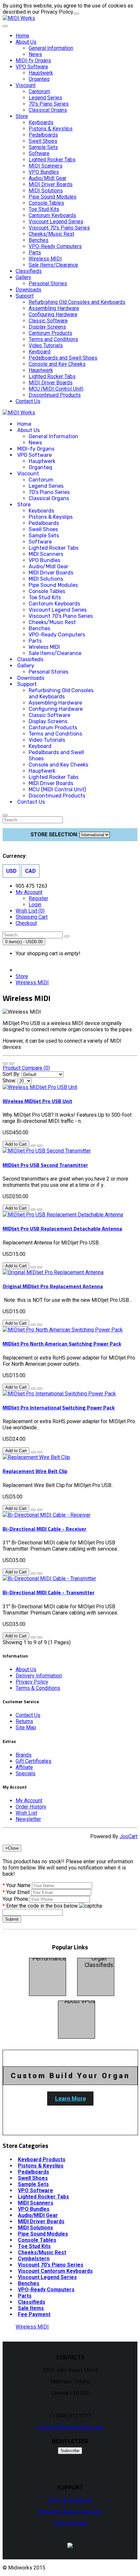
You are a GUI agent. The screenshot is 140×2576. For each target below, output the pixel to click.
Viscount (26, 85)
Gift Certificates (34, 1761)
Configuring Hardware (53, 314)
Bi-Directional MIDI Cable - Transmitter (49, 1592)
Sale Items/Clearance (53, 265)
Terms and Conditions (53, 339)
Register (38, 898)
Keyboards (41, 122)
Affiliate (24, 1767)
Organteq (39, 79)
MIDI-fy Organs (33, 60)
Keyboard (40, 352)
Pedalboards (43, 135)
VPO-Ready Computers (55, 246)
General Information (51, 48)
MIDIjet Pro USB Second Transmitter (45, 1165)
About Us (26, 42)
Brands (24, 1755)
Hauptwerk (41, 73)
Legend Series (45, 98)
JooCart (128, 1836)
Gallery (23, 277)
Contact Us (28, 401)
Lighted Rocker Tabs (52, 160)
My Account (29, 1801)
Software (39, 153)
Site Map (26, 1727)
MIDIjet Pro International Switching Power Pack (59, 1407)
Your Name (18, 1885)
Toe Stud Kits (44, 209)
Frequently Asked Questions (70, 2512)
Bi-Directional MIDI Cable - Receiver (44, 1529)
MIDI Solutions (46, 191)
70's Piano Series (49, 104)
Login (35, 905)
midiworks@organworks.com (70, 2427)
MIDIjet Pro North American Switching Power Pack (62, 1344)
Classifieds (29, 271)
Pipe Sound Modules (53, 197)
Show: (9, 1081)
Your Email (18, 1892)
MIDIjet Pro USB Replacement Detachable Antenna (62, 1228)
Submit (12, 1919)
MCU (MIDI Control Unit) (56, 389)
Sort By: (11, 1074)
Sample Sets (43, 147)
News (35, 54)
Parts (35, 253)
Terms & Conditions (38, 1688)
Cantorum (39, 91)
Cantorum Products (50, 333)
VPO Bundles (44, 172)
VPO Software (32, 67)
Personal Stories (48, 283)
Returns (24, 1721)
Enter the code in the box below (42, 1906)
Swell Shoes (43, 141)
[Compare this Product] (40, 1146)
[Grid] (12, 1064)
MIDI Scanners (46, 166)
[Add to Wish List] (33, 1146)
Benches (39, 240)
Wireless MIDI (45, 259)
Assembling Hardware (54, 308)
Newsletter (28, 1819)
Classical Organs (48, 110)
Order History (31, 1807)
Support (25, 296)
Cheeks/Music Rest (51, 234)
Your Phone (15, 1899)
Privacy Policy (32, 1682)
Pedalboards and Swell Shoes (63, 358)
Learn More (70, 2099)
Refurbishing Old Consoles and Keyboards (77, 302)
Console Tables (46, 203)
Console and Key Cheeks (57, 364)
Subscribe (70, 2451)
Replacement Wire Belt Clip (35, 1471)
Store (22, 116)
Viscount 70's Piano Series (59, 228)
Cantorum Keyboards (52, 215)
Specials (26, 1773)
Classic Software (48, 321)
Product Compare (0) (26, 1068)
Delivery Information (39, 1676)
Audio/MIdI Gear (48, 178)
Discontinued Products (55, 395)
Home (22, 36)
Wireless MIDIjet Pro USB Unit (37, 1101)
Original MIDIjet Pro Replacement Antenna (53, 1286)
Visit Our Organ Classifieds (99, 1958)
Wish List (26, 1813)
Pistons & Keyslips (51, 129)
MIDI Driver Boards (51, 184)
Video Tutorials (46, 345)
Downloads (28, 290)
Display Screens (47, 327)
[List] (5, 1064)
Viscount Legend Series (56, 222)
